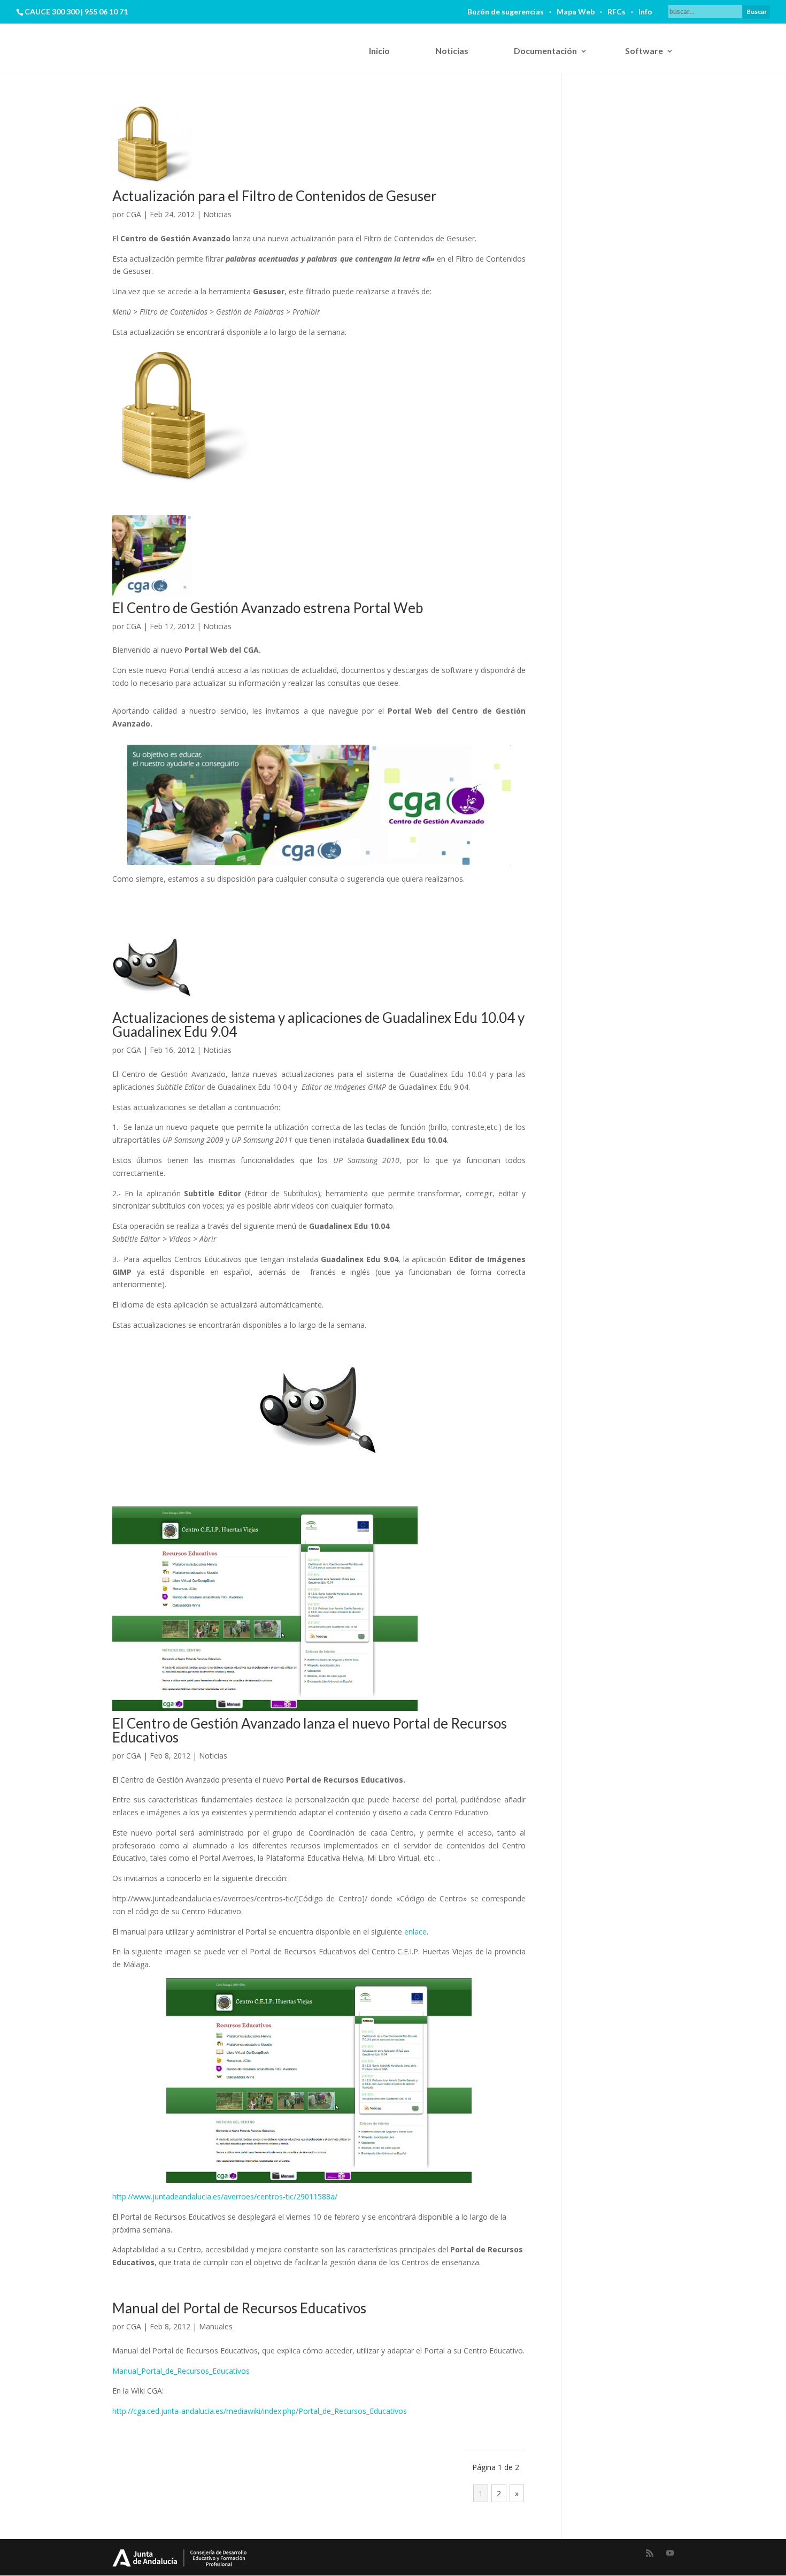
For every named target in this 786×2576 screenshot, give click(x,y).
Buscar (757, 12)
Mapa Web (576, 12)
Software (644, 51)
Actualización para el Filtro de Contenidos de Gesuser (275, 196)
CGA (134, 214)
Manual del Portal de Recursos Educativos (239, 2308)
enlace (415, 1932)
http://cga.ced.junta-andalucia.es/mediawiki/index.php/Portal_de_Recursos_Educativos (260, 2411)
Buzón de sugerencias (506, 12)
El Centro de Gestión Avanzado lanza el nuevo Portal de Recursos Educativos (310, 1730)
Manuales (216, 2326)
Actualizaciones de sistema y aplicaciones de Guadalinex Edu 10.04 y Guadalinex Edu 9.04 (318, 1025)
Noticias (452, 51)
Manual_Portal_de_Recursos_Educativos (181, 2371)
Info (645, 12)
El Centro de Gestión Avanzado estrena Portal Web (268, 608)
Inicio (379, 51)
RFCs (617, 12)
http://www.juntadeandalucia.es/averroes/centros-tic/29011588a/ (225, 2196)
